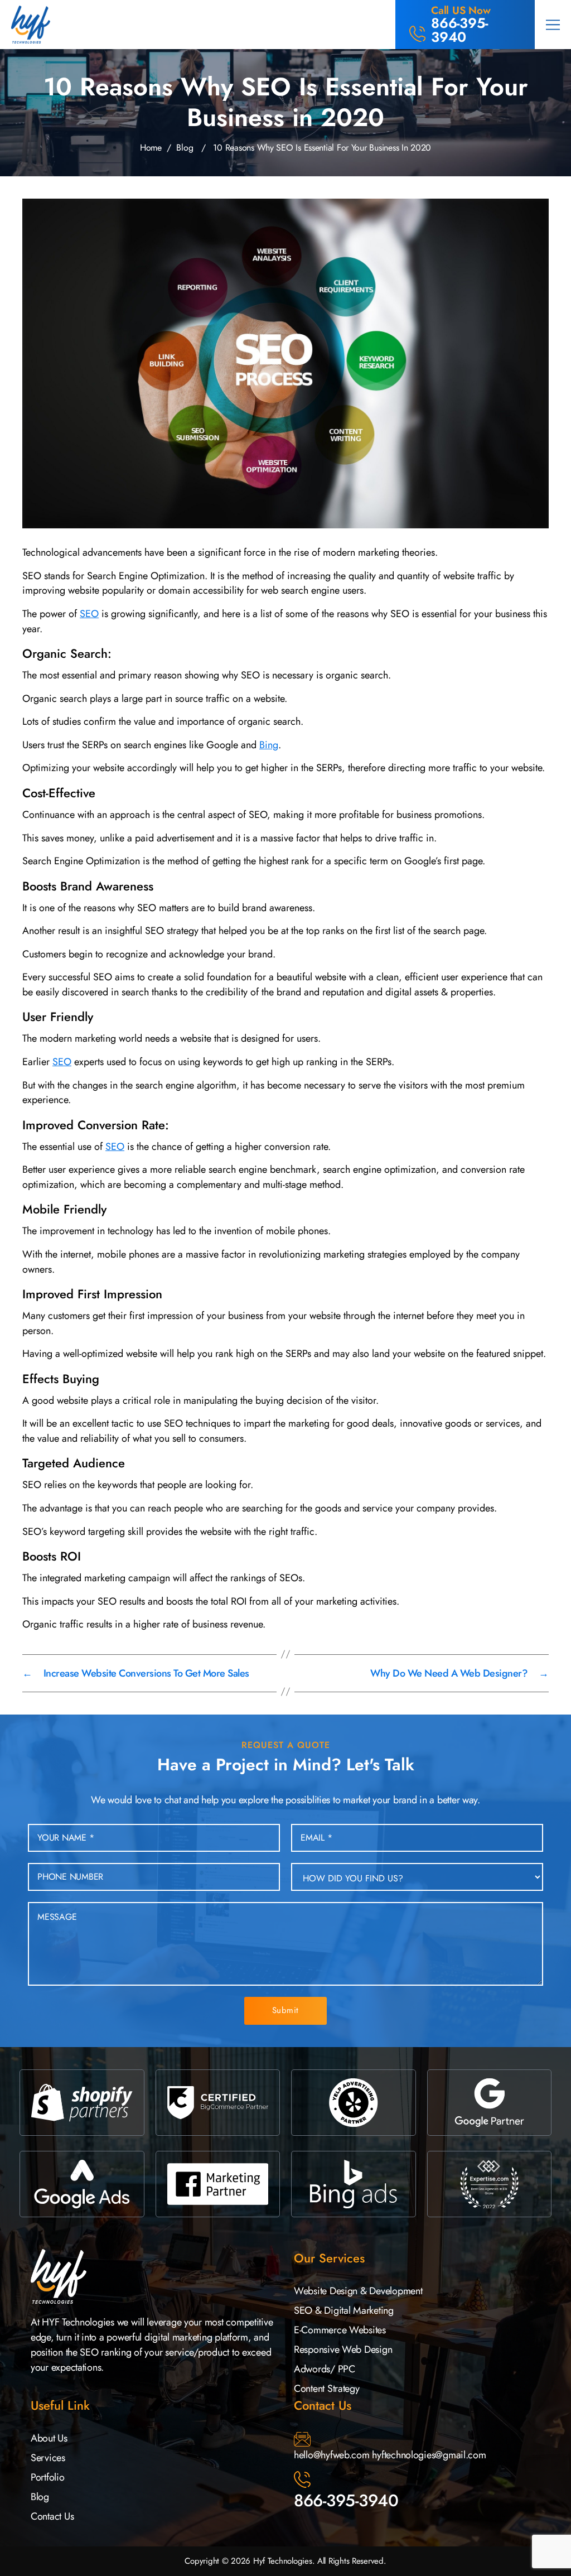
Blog (185, 148)
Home (151, 148)
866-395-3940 (346, 2500)
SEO (89, 614)
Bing (269, 745)
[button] (553, 25)
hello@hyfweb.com (332, 2455)
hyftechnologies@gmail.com (429, 2455)
